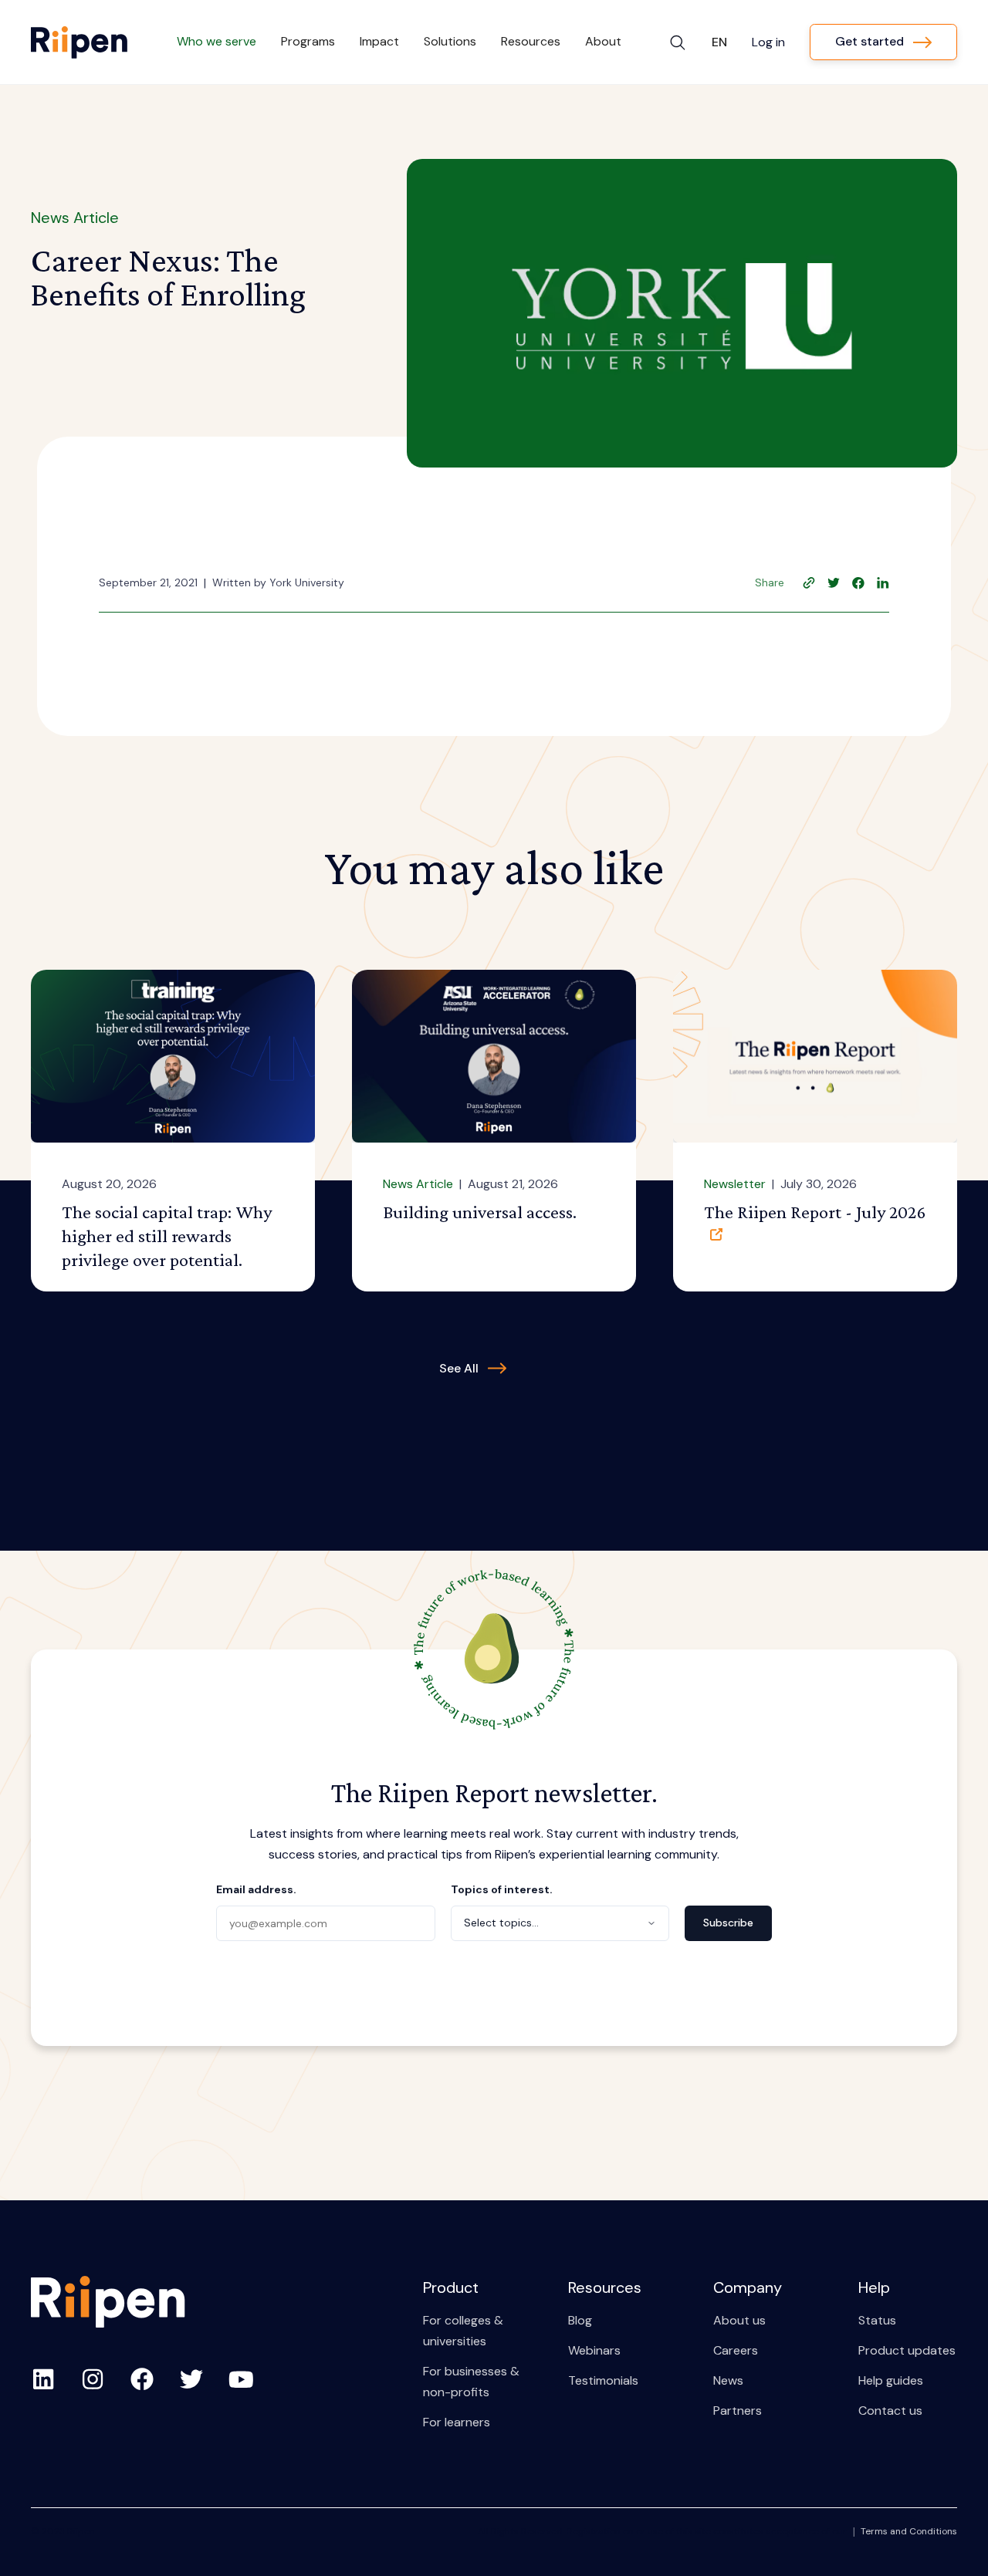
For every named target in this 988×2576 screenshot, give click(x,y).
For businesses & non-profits (471, 2382)
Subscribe (728, 1923)
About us (739, 2320)
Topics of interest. (502, 1889)
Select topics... (501, 1923)
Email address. (256, 1889)
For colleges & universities (463, 2331)
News (728, 2380)
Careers (736, 2350)
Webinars (594, 2350)
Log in (768, 42)
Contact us (890, 2411)
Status (877, 2320)
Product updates (907, 2350)
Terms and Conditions (909, 2531)
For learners (457, 2422)
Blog (580, 2320)
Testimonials (603, 2380)
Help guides (891, 2380)
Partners (738, 2411)
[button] (217, 42)
